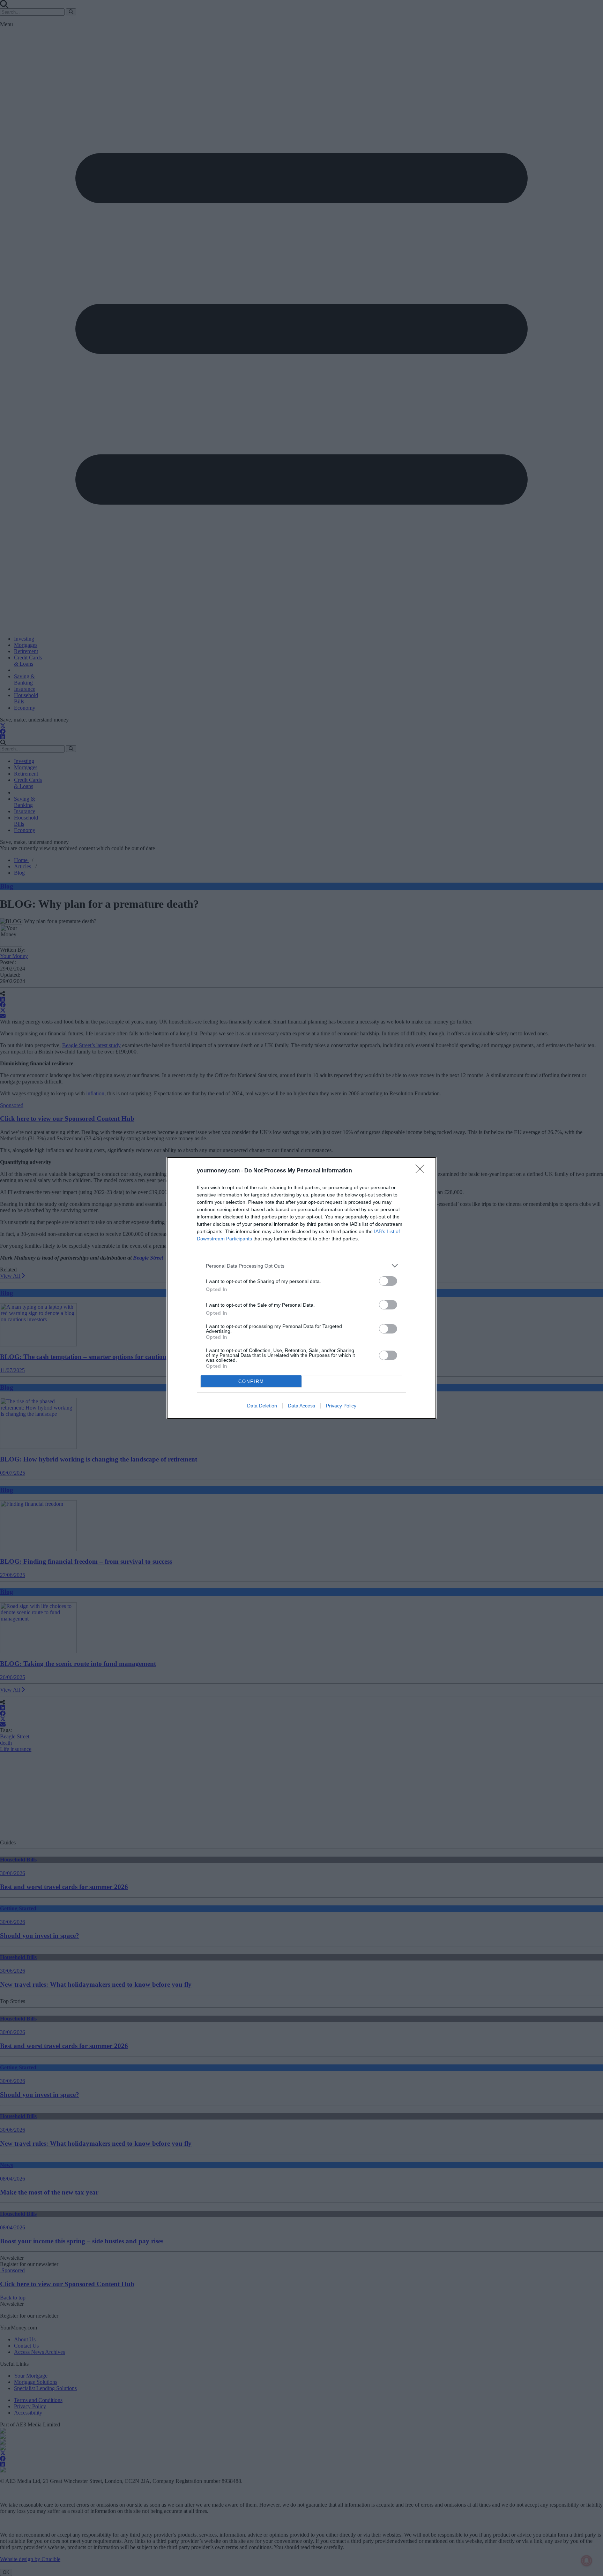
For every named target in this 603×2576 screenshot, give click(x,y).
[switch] (388, 1281)
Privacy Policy (341, 1406)
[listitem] (301, 1266)
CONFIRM (251, 1381)
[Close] (422, 1171)
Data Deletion (262, 1406)
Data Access (301, 1406)
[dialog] (301, 1288)
